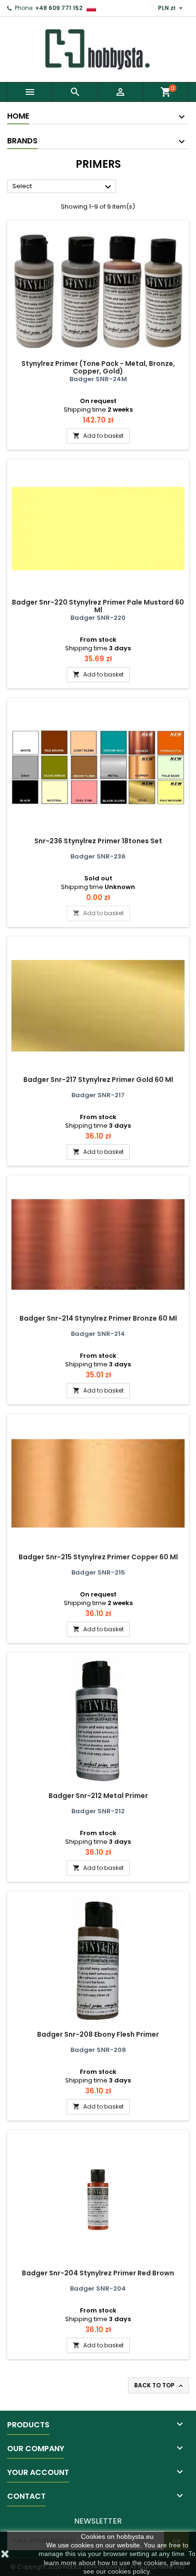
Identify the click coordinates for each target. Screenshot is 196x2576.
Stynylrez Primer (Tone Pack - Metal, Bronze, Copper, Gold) (98, 367)
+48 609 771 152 (59, 8)
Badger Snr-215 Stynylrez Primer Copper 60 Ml (98, 1557)
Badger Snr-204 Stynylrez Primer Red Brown (98, 2273)
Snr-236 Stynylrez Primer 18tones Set (98, 841)
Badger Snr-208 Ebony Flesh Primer (98, 2034)
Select (63, 187)
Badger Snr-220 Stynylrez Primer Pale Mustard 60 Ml (98, 606)
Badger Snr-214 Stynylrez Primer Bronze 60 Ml (98, 1318)
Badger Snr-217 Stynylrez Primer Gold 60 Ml (98, 1080)
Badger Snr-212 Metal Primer (98, 1796)
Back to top (159, 2385)
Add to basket (98, 436)
